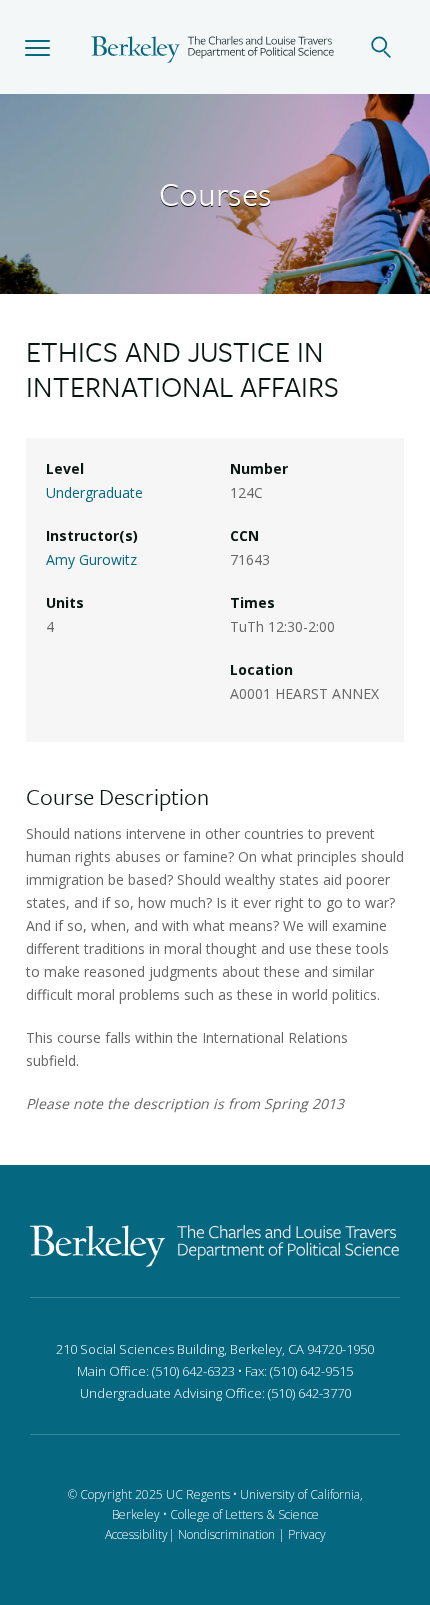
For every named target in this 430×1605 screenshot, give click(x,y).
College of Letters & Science (244, 1514)
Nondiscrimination (226, 1534)
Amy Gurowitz (91, 559)
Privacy (307, 1534)
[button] (37, 47)
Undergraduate (94, 492)
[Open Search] (392, 47)
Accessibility (136, 1534)
